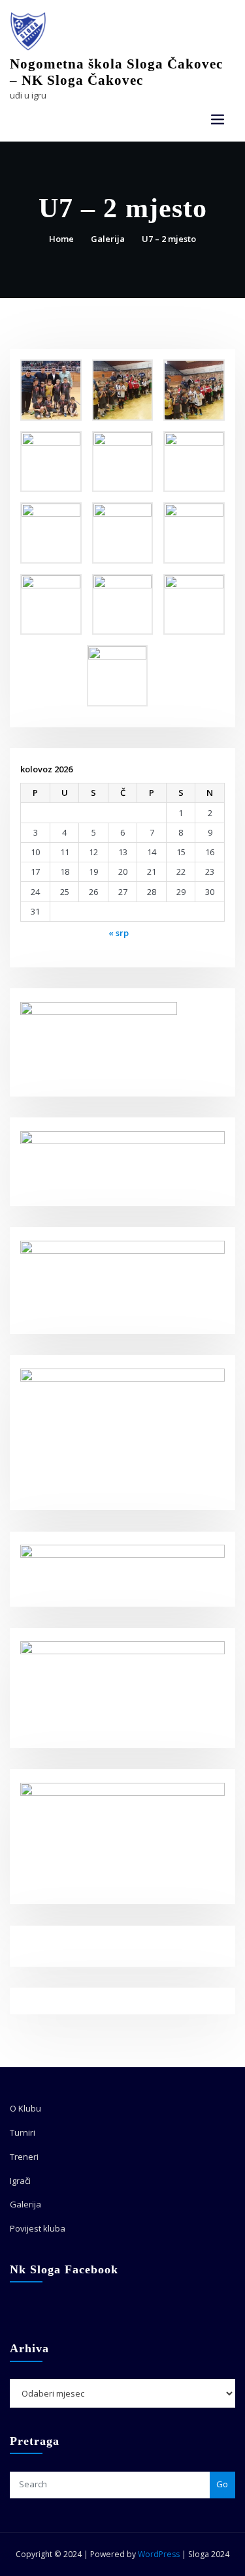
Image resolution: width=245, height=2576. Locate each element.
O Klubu (25, 2108)
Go (222, 2484)
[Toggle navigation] (218, 120)
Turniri (23, 2132)
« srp (119, 933)
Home (61, 239)
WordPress (159, 2554)
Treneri (24, 2157)
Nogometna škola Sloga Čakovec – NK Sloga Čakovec (116, 72)
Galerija (108, 239)
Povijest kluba (38, 2228)
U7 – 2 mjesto (169, 239)
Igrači (20, 2181)
